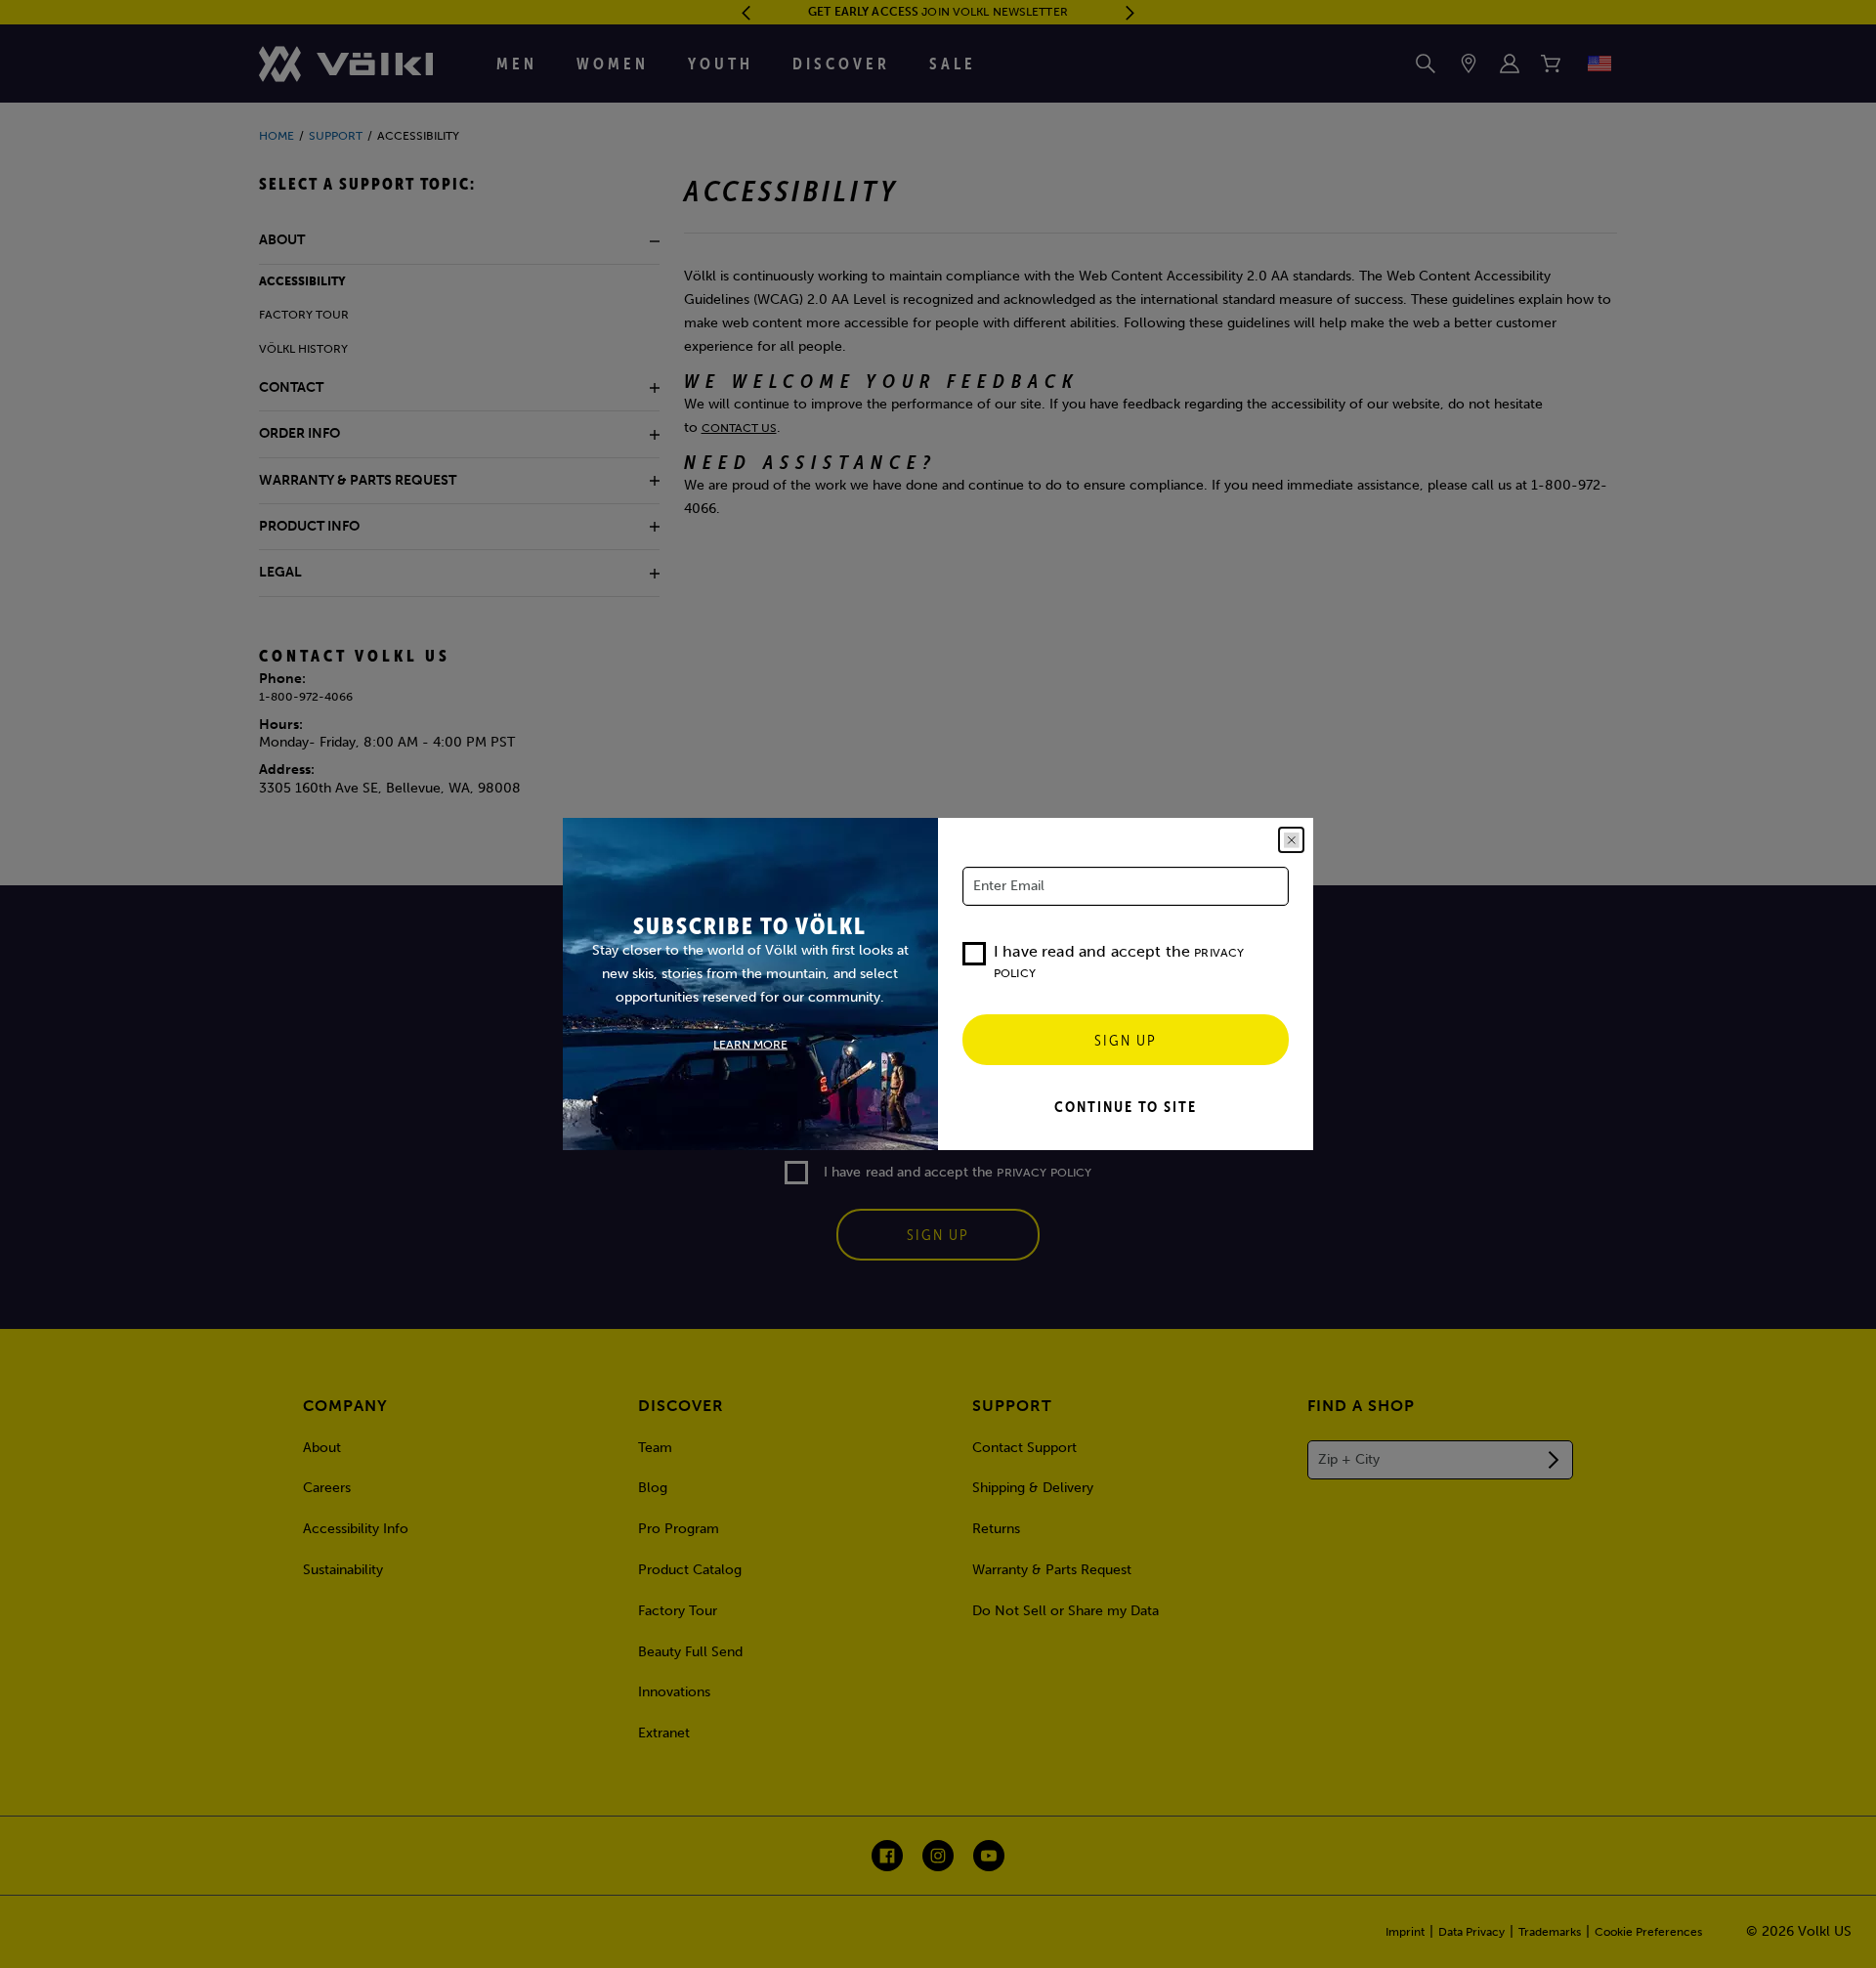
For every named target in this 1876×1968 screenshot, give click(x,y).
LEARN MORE (750, 1045)
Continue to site (1126, 1106)
